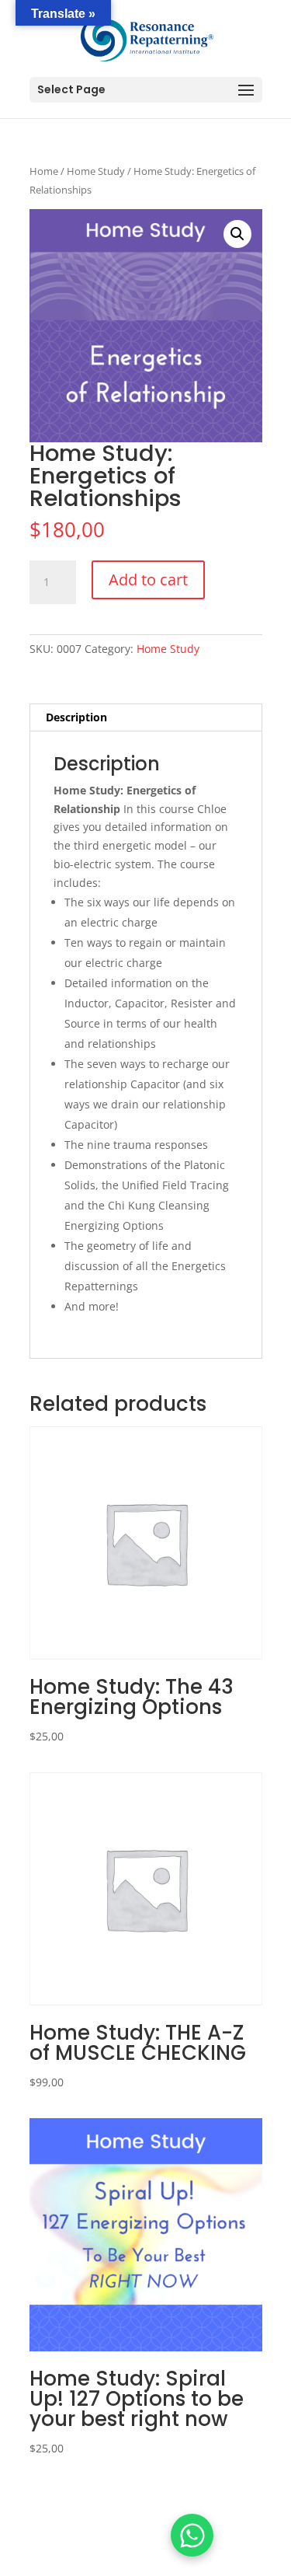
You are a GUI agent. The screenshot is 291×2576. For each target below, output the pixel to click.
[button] (237, 234)
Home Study (96, 171)
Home (44, 171)
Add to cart (148, 579)
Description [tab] (76, 717)
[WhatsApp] (192, 2535)
